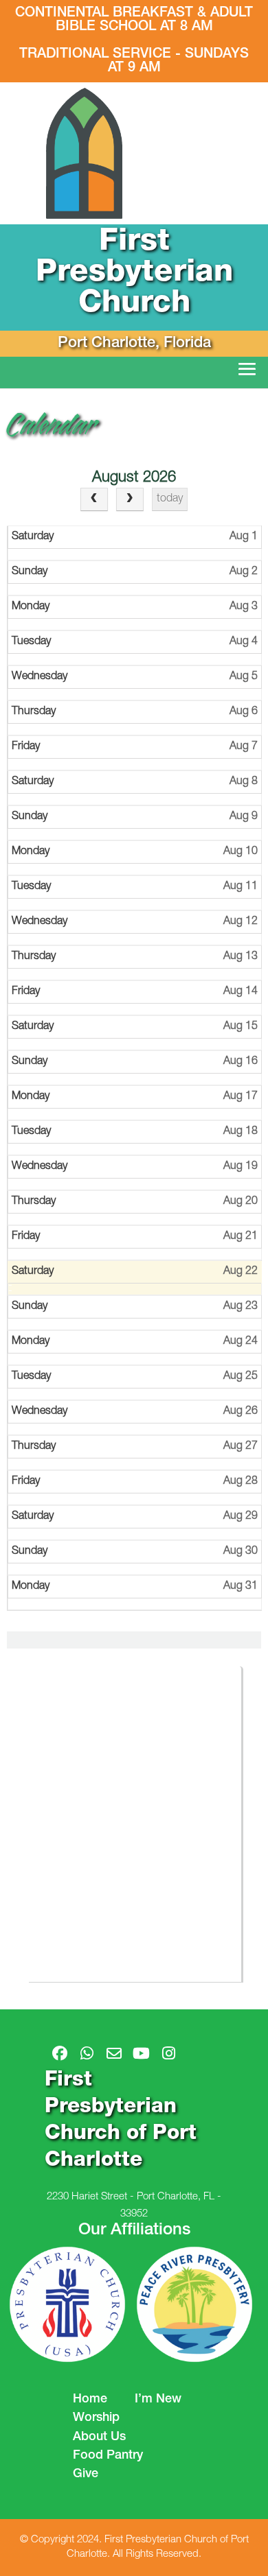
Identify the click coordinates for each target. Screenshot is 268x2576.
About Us (99, 2437)
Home (90, 2400)
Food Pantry (108, 2456)
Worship (96, 2418)
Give (86, 2474)
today (170, 499)
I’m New (158, 2400)
